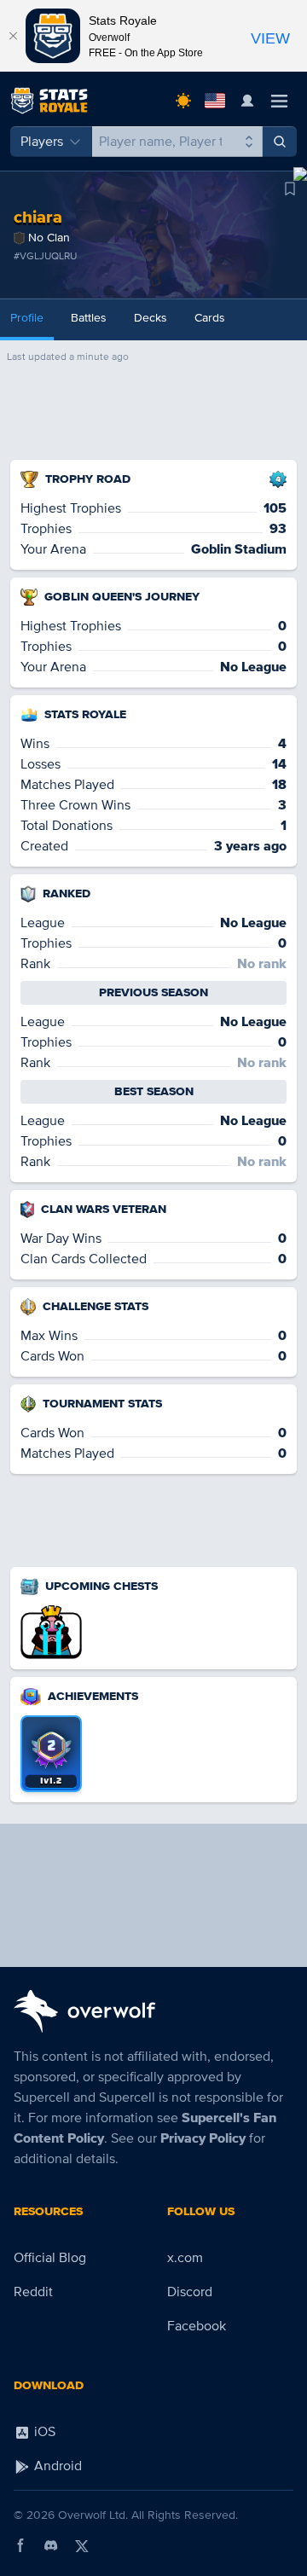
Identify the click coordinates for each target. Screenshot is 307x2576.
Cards (210, 318)
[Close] (13, 36)
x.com (185, 2258)
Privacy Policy (203, 2138)
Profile (27, 318)
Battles (89, 318)
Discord (190, 2292)
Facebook (197, 2326)
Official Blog (50, 2258)
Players (42, 142)
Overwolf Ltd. (93, 2515)
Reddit (33, 2292)
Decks (151, 318)
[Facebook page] (20, 2545)
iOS (43, 2432)
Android (56, 2466)
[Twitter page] (82, 2545)
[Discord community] (51, 2545)
